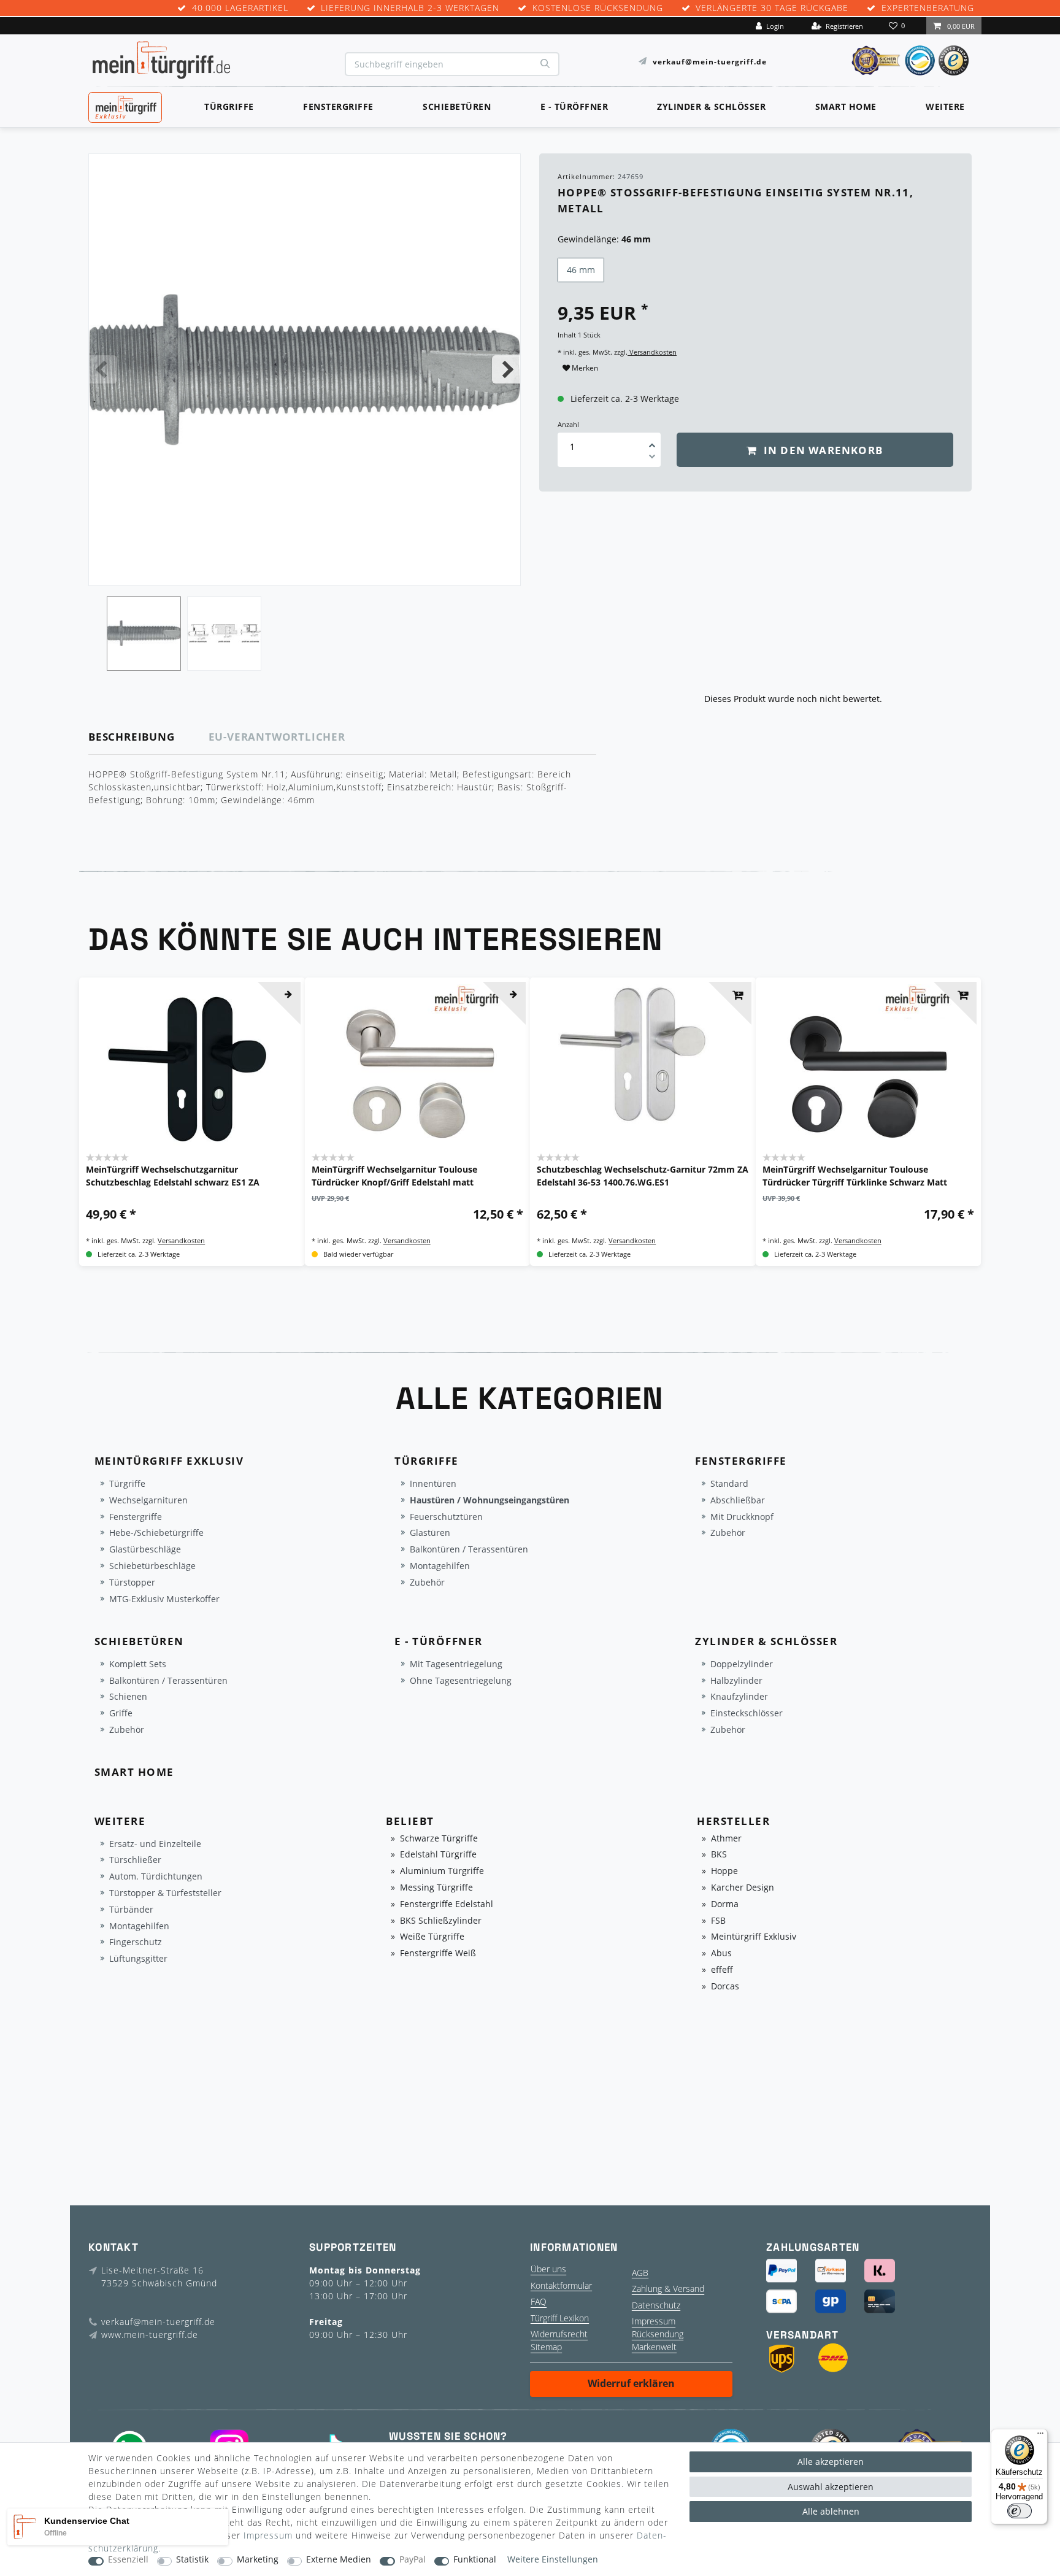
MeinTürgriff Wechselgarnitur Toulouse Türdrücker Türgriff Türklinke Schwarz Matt (855, 1176)
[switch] (1020, 2511)
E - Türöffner (574, 106)
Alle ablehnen (831, 2511)
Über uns (548, 2269)
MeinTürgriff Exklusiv (124, 106)
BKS (719, 1855)
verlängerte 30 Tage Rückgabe (772, 8)
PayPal (413, 2560)
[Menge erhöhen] (652, 441)
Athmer (726, 1839)
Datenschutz (656, 2305)
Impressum (654, 2321)
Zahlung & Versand (668, 2289)
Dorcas (725, 1987)
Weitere (945, 106)
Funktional (475, 2560)
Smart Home (846, 106)
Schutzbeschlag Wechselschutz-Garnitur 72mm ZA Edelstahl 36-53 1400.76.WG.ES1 (643, 1176)
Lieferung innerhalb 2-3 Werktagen (410, 8)
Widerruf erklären (631, 2383)
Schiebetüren (457, 106)
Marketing (258, 2560)
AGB (640, 2273)
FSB (718, 1921)
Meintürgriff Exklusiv (754, 1937)
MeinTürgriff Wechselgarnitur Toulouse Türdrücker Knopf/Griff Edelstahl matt (394, 1176)
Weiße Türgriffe (432, 1937)
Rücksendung (658, 2334)
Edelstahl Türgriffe (438, 1855)
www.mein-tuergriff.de (150, 2335)
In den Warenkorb (822, 450)
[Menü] (1040, 2436)
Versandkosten (652, 352)
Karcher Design (743, 1888)
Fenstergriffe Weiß (438, 1953)
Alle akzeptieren (831, 2462)
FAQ (539, 2301)
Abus (721, 1953)
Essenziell (128, 2560)
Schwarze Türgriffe (439, 1839)
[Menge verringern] (652, 458)
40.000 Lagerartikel (240, 8)
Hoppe (724, 1871)
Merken (584, 368)
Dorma (725, 1904)
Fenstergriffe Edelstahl (447, 1904)
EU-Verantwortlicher (277, 737)
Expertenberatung (928, 8)
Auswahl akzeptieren (831, 2487)
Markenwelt (654, 2347)
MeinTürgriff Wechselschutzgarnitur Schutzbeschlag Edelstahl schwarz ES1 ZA (173, 1176)
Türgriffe (229, 106)
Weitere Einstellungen (553, 2560)
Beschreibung (132, 737)
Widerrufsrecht (559, 2334)
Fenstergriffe (338, 106)
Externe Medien (339, 2560)
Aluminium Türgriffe (442, 1871)
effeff (722, 1970)
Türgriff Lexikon (560, 2318)
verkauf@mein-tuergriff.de (710, 61)
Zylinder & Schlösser (711, 106)
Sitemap (546, 2347)
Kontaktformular (561, 2285)
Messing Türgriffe (436, 1888)
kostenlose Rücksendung (598, 8)
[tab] (149, 737)
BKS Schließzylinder (441, 1921)
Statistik (192, 2560)
